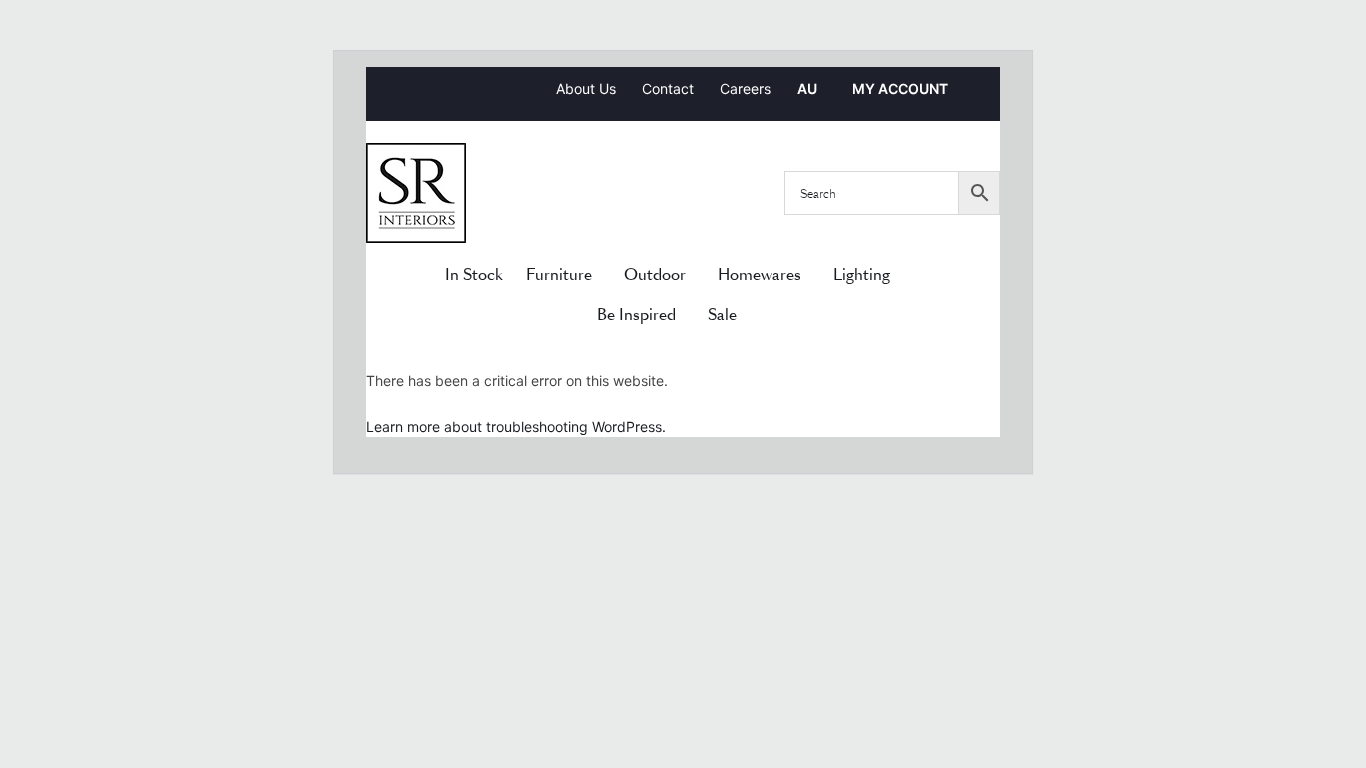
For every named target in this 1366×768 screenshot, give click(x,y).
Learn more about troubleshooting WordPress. (516, 426)
